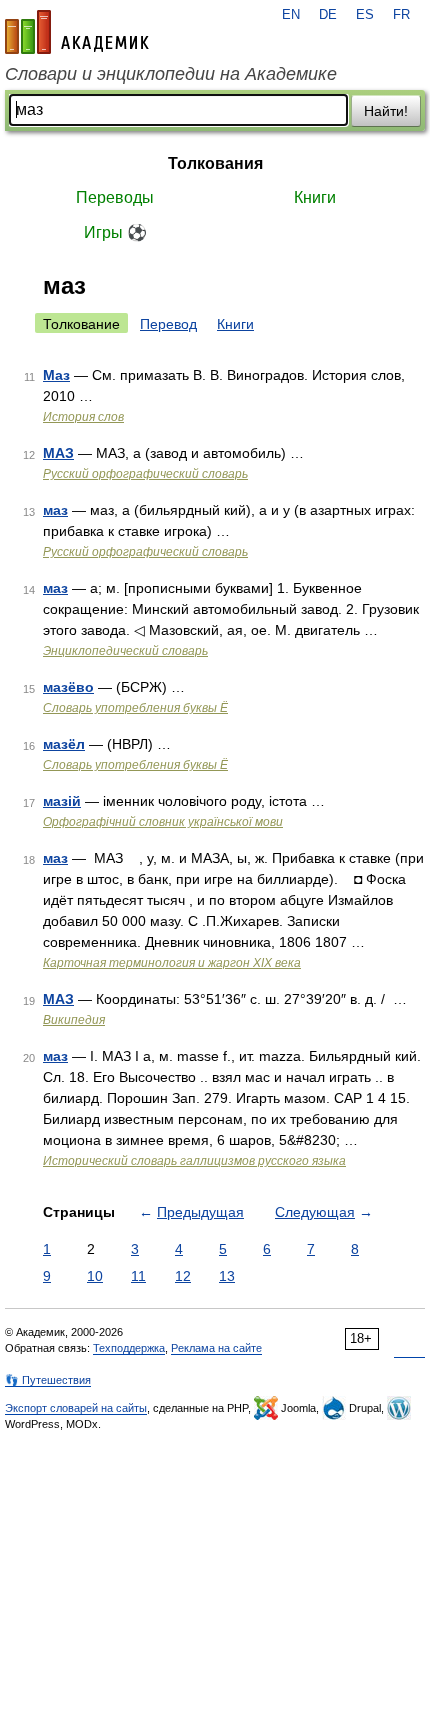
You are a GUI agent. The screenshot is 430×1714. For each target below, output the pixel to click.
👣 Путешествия (48, 1380)
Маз (56, 375)
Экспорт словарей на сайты (76, 1408)
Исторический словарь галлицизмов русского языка (194, 1161)
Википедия (74, 1020)
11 (138, 1276)
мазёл (64, 744)
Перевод (168, 324)
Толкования (215, 163)
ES (365, 15)
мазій (62, 801)
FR (401, 15)
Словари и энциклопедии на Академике (171, 74)
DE (328, 15)
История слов (83, 417)
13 (227, 1276)
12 (183, 1276)
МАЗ (58, 453)
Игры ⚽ (115, 232)
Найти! (386, 111)
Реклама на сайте (216, 1348)
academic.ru (77, 32)
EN (291, 15)
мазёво (68, 687)
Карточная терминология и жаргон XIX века (172, 963)
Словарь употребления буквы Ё (135, 708)
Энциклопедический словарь (125, 651)
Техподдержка (129, 1348)
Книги (315, 197)
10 (95, 1276)
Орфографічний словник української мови (163, 822)
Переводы (115, 197)
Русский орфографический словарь (145, 474)
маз (55, 510)
